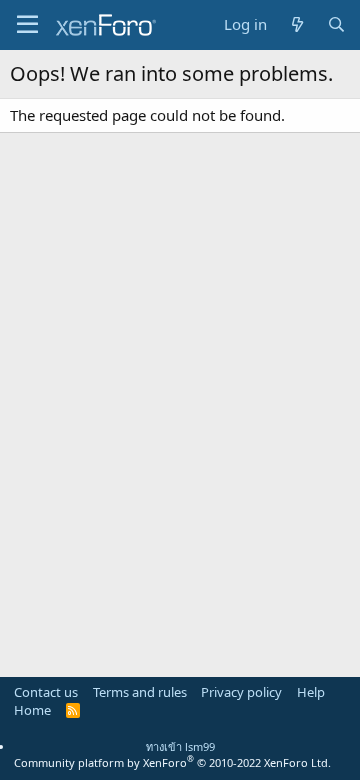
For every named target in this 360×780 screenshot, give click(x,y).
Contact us (46, 692)
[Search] (336, 24)
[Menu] (27, 25)
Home (32, 710)
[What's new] (296, 24)
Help (311, 692)
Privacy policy (241, 692)
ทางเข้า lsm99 (180, 746)
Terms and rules (140, 692)
